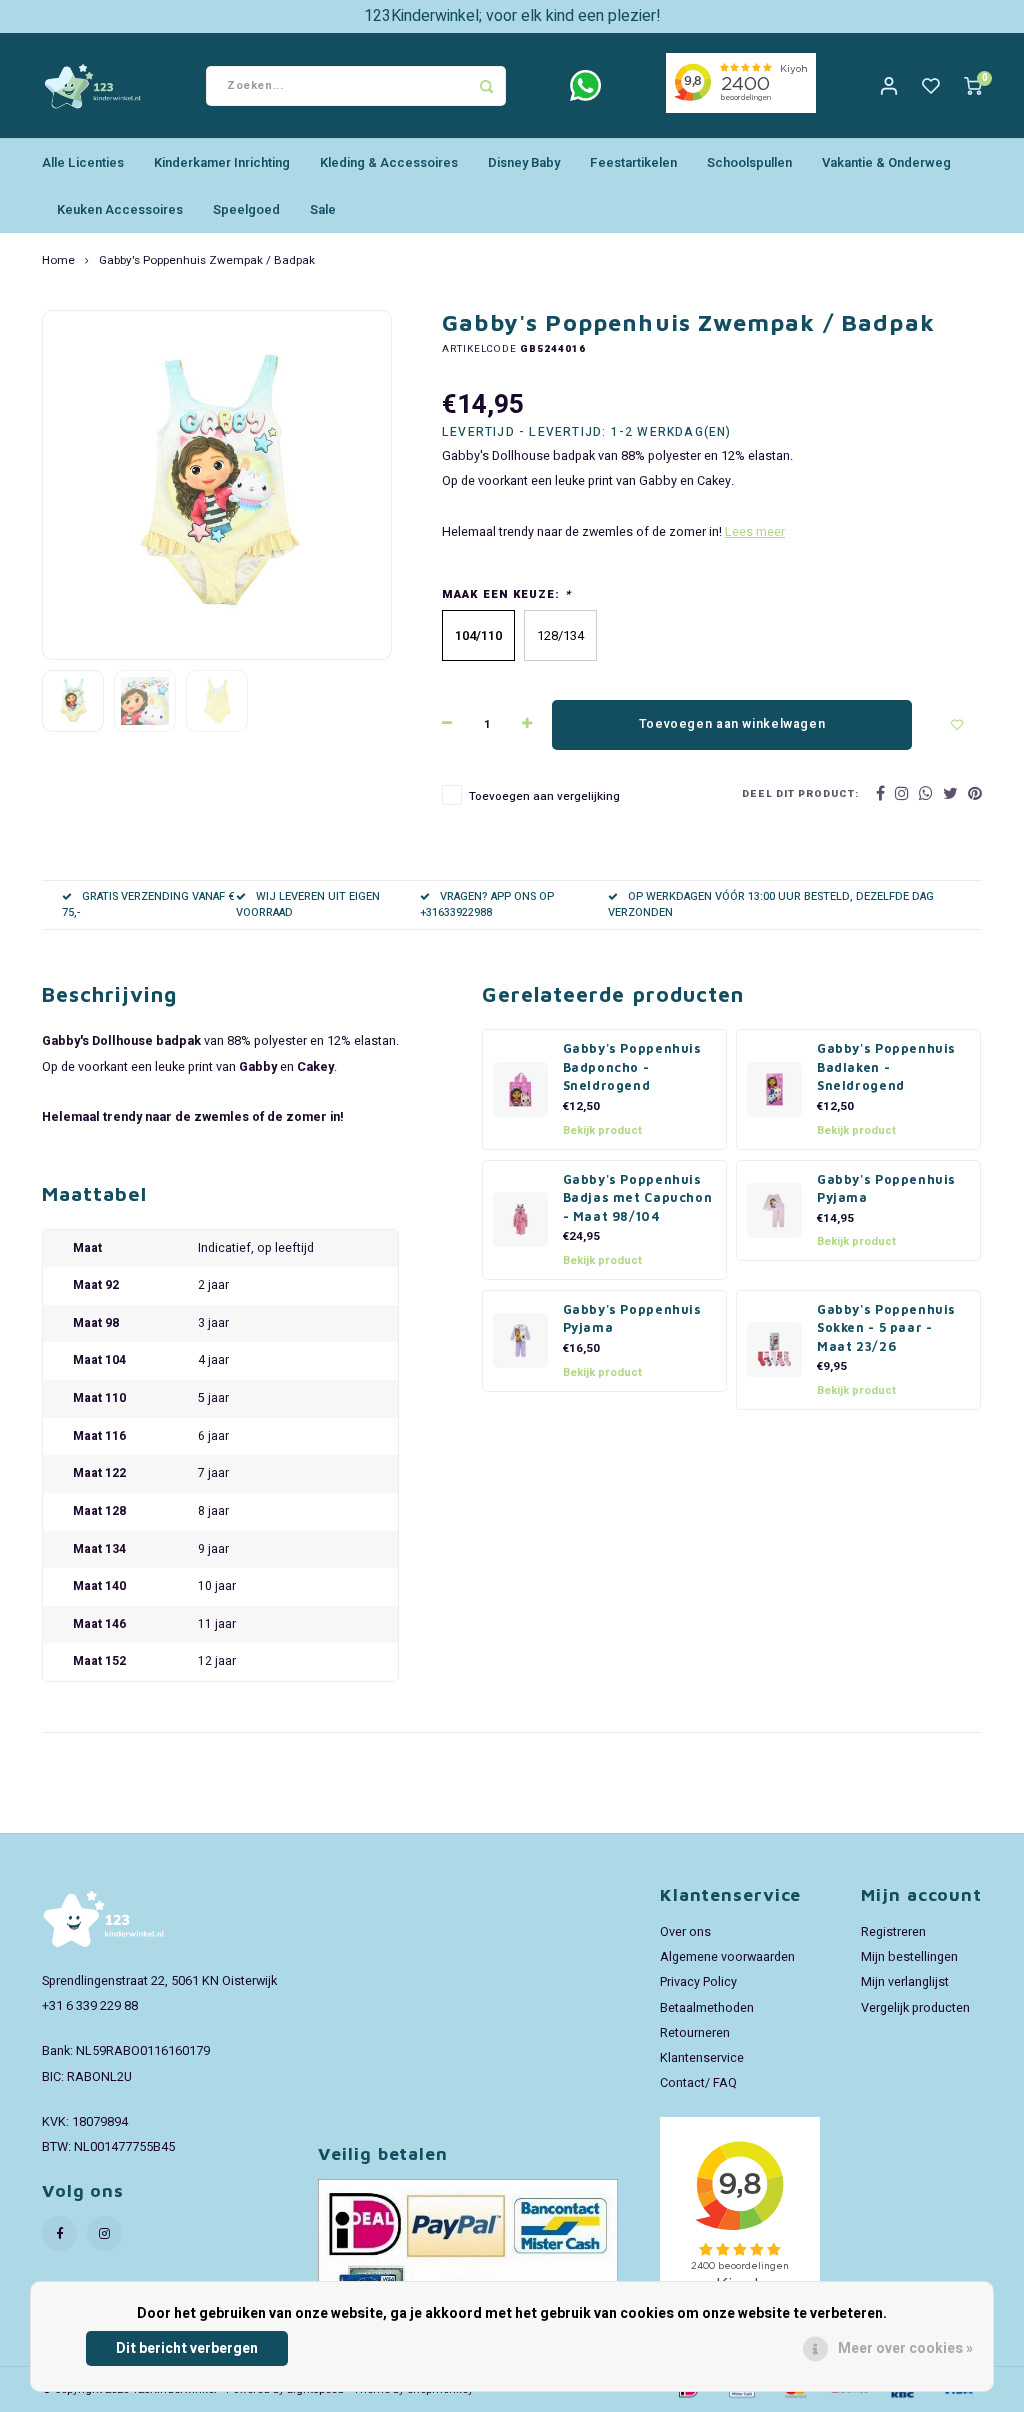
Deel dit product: (800, 794)
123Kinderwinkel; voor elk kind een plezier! (512, 16)
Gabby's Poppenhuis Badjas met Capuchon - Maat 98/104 (638, 1198)
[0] (973, 85)
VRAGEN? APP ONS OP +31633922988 (487, 904)
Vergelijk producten (915, 2008)
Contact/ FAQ (698, 2083)
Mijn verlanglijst (905, 1982)
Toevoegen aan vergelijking (544, 796)
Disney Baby (524, 162)
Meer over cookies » (905, 2348)
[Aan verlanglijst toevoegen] (957, 725)
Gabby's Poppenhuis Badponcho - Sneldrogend (632, 1067)
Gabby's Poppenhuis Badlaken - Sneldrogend (886, 1067)
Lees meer (755, 532)
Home (58, 261)
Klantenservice (702, 2058)
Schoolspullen (749, 162)
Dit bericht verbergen (187, 2348)
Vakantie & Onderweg (886, 162)
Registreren (893, 1932)
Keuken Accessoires (120, 209)
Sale (323, 209)
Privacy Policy (698, 1982)
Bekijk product (602, 1130)
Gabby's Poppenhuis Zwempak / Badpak (207, 261)
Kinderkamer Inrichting (222, 162)
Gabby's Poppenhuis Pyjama (886, 1189)
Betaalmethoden (707, 2008)
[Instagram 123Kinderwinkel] (104, 2233)
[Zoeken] (486, 86)
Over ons (685, 1932)
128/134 (560, 635)
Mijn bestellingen (909, 1957)
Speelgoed (246, 209)
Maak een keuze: (506, 595)
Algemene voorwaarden (727, 1957)
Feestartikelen (633, 162)
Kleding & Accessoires (389, 162)
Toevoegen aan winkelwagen (732, 724)
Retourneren (695, 2033)
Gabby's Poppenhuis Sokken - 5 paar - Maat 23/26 (886, 1328)
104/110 (478, 635)
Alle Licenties (83, 162)
